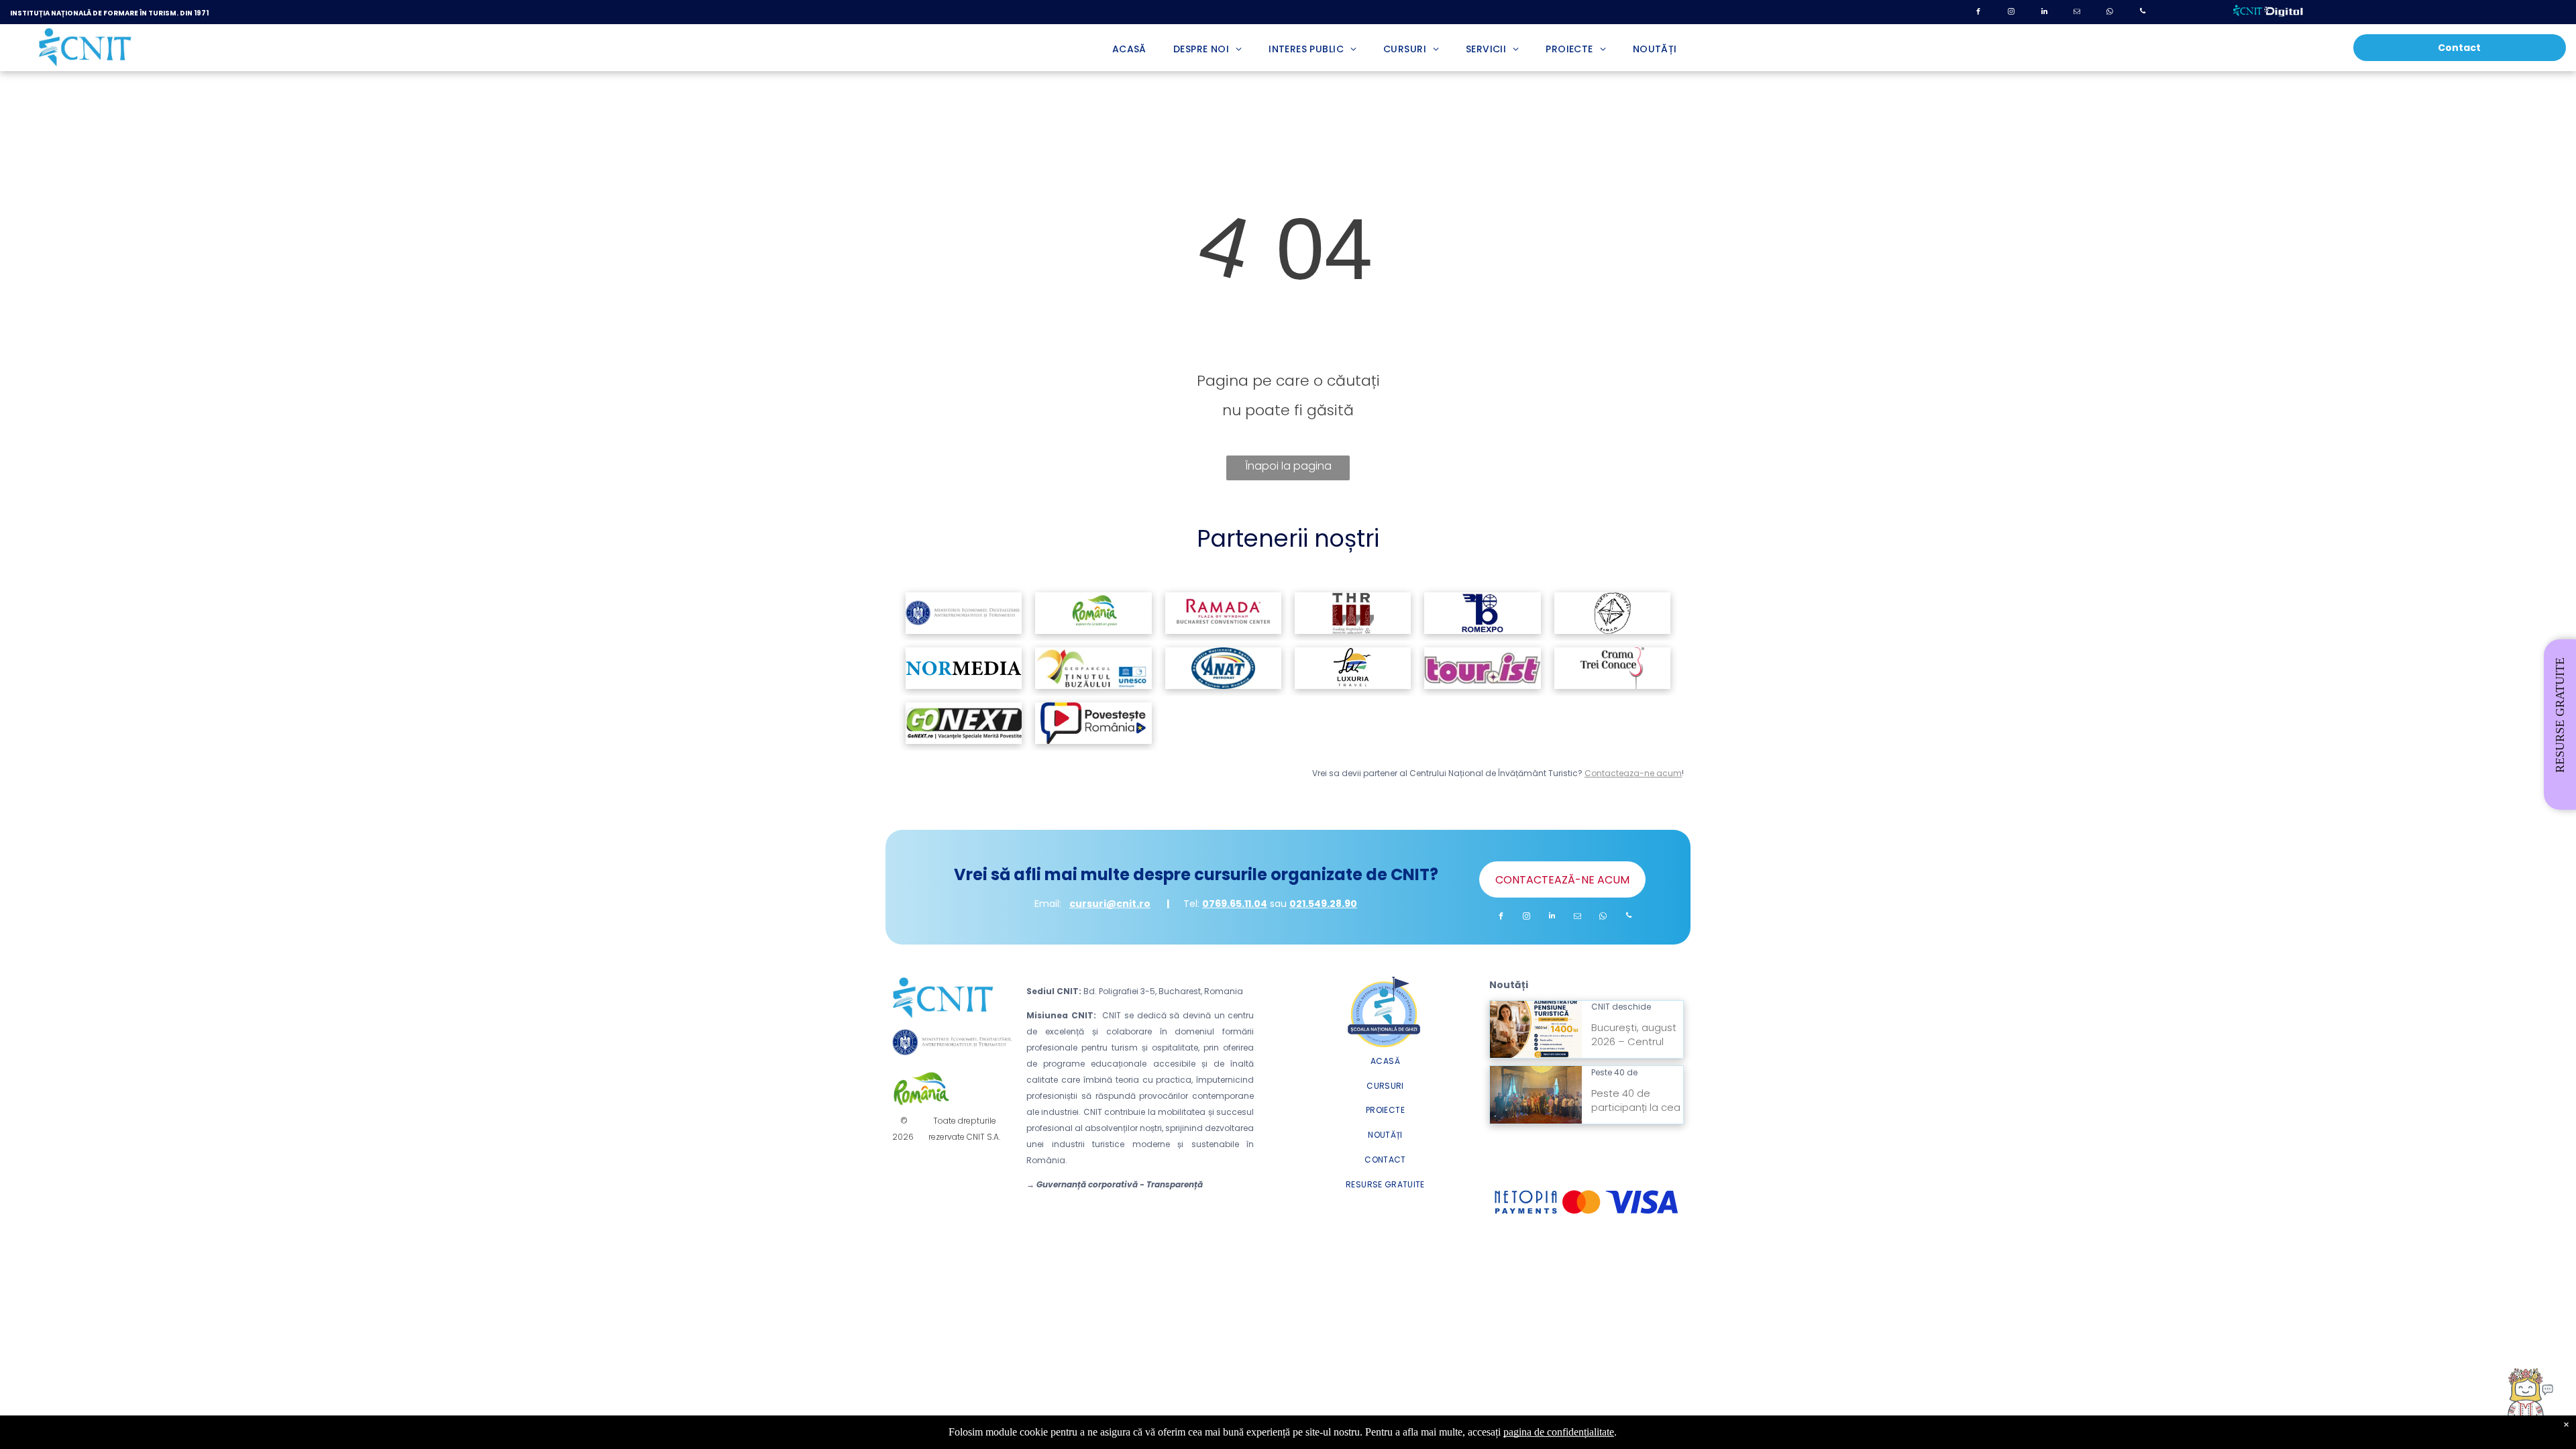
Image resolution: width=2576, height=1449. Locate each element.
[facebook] (1978, 13)
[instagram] (2011, 13)
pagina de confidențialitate (1559, 1432)
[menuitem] (1129, 49)
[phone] (2143, 13)
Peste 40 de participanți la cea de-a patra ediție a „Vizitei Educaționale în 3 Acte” (1632, 1071)
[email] (2077, 13)
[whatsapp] (2110, 13)
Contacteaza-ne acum (1633, 773)
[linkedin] (2044, 13)
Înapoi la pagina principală (1288, 469)
